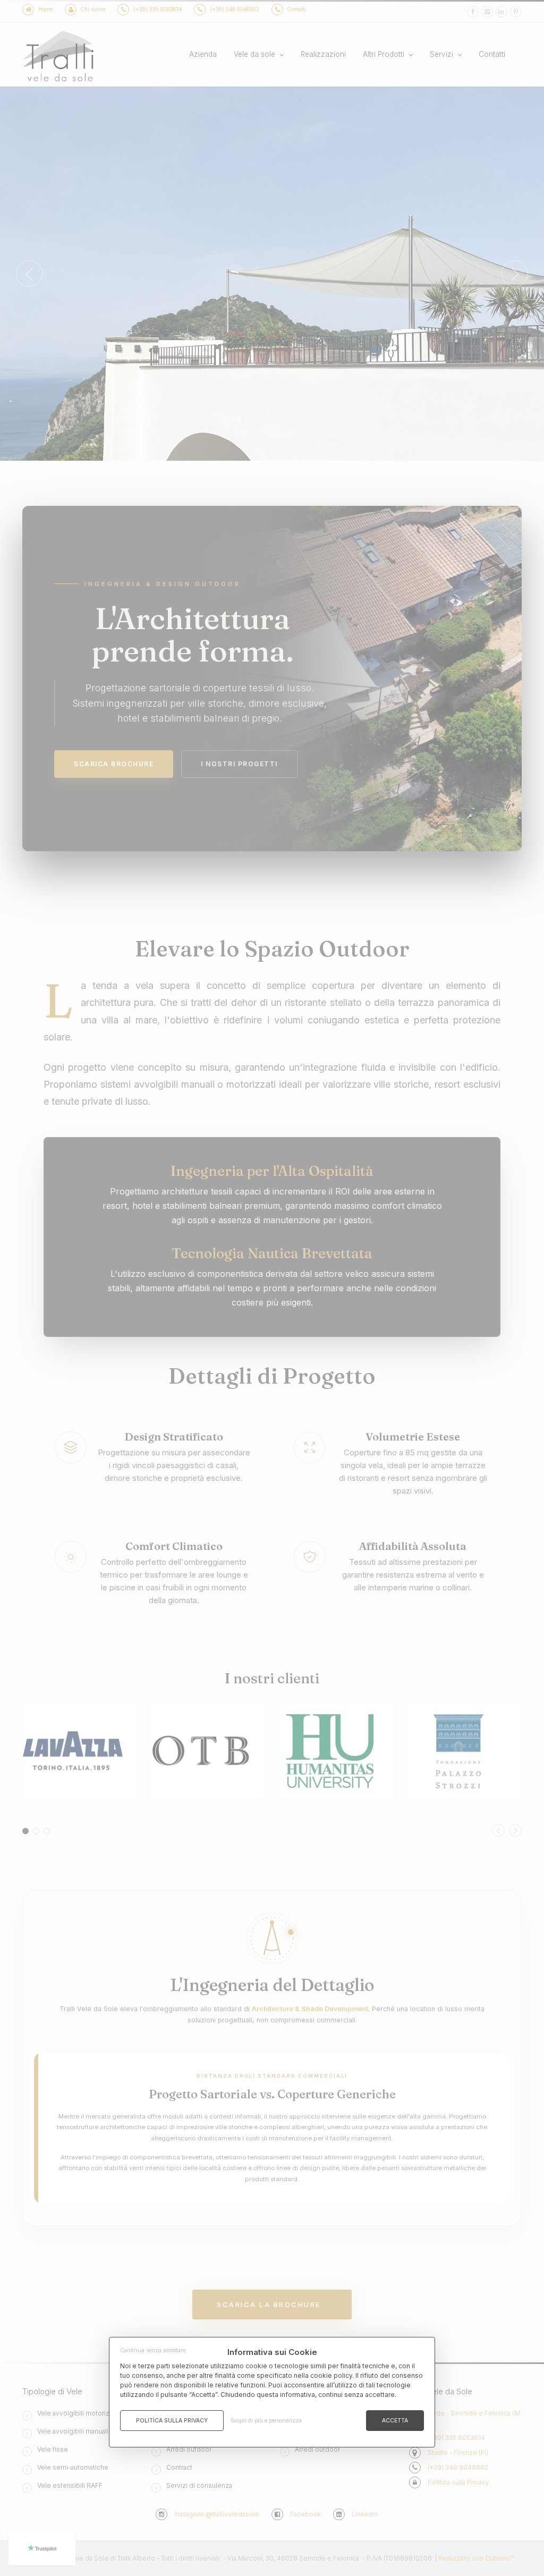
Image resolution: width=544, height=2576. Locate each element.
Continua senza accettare (153, 2350)
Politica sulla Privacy (172, 2421)
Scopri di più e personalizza (266, 2420)
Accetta (395, 2421)
